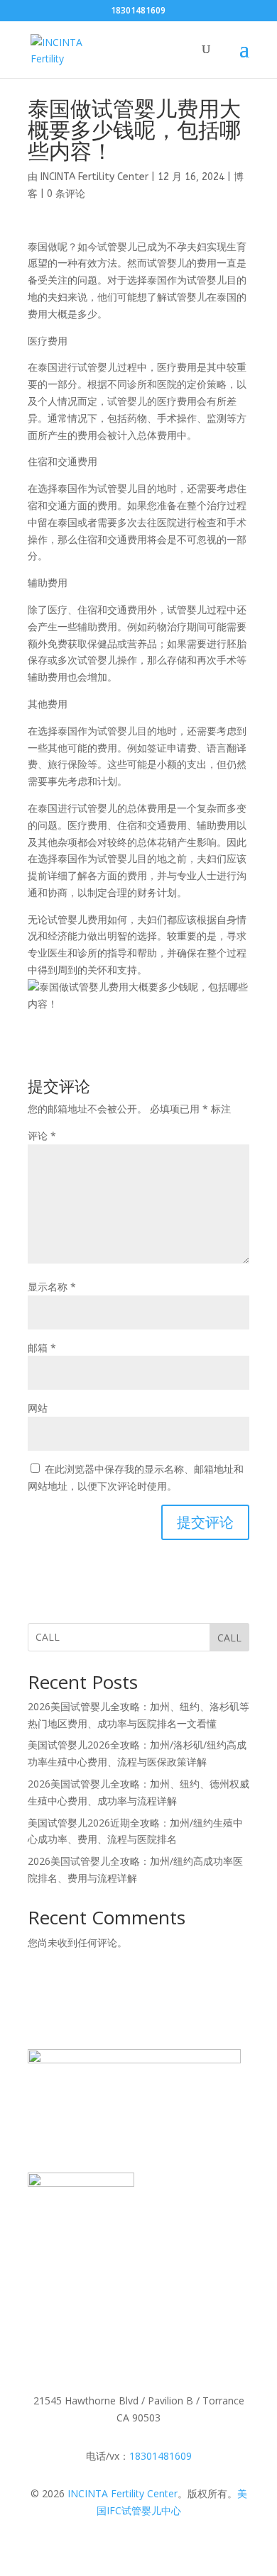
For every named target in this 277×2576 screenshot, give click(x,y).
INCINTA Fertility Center (94, 177)
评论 (42, 1136)
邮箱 (42, 1348)
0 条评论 (66, 194)
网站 (38, 1408)
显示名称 (52, 1287)
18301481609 (161, 2456)
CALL (229, 1638)
